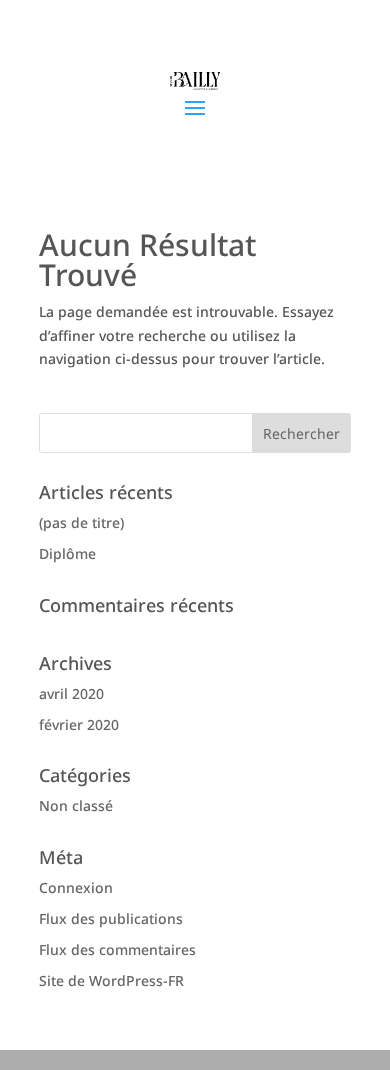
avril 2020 (71, 693)
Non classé (76, 805)
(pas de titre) (81, 522)
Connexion (76, 887)
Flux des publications (111, 918)
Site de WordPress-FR (111, 980)
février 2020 (79, 724)
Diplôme (67, 553)
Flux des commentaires (117, 949)
